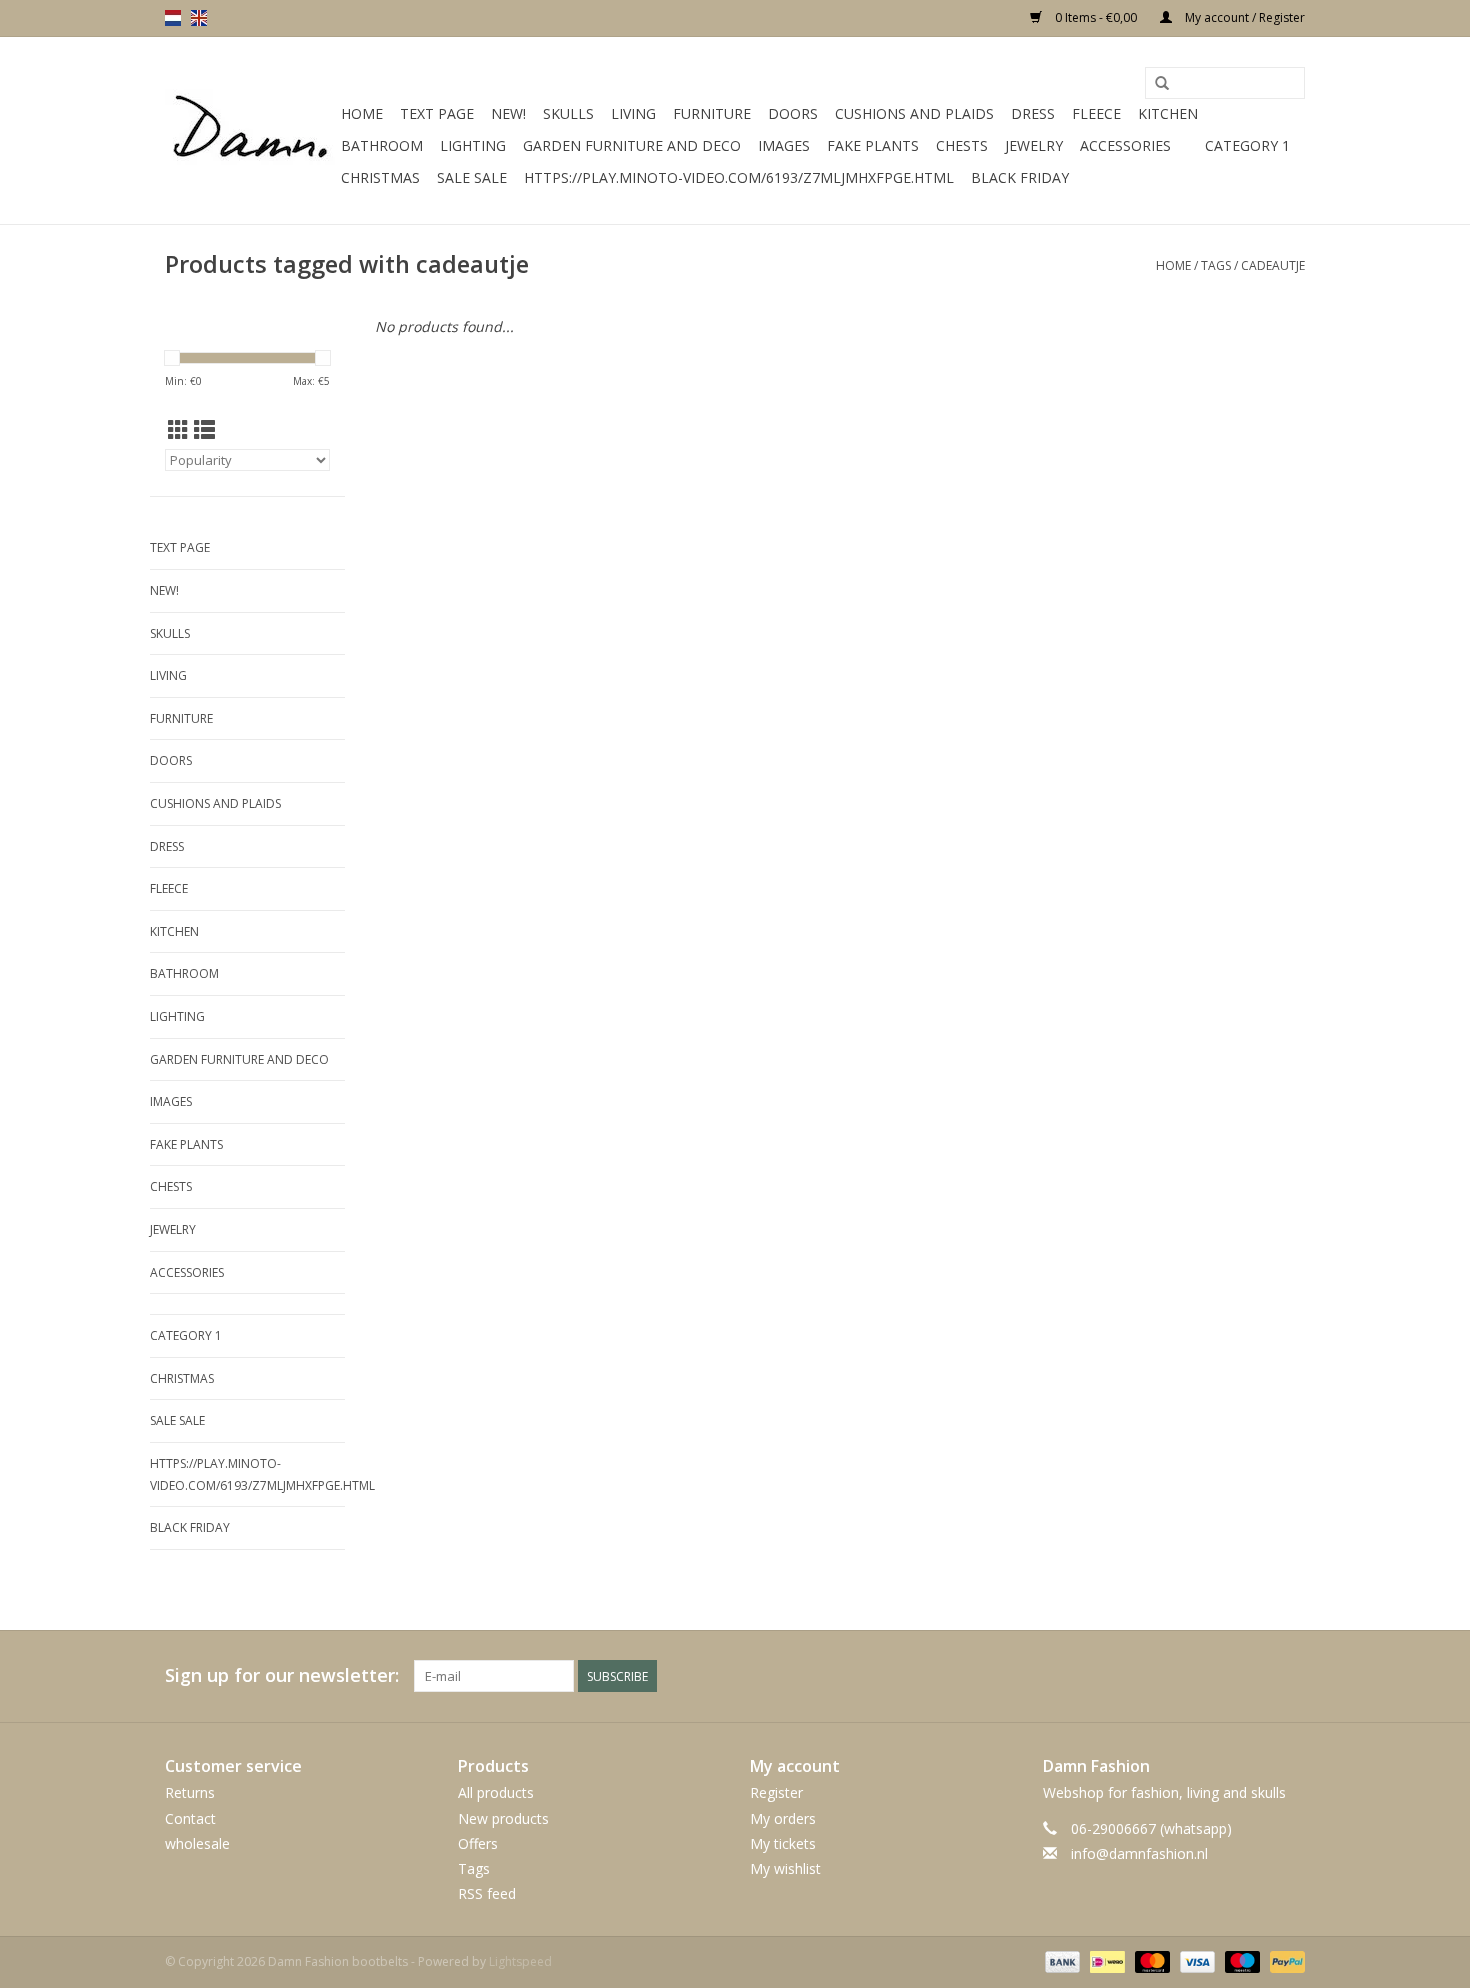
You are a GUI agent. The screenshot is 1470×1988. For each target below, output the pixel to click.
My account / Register (1243, 17)
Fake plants (873, 145)
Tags (1216, 265)
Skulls (568, 113)
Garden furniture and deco (632, 145)
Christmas (380, 177)
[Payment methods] (1060, 1961)
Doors (793, 113)
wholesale (197, 1843)
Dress (1033, 113)
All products (496, 1792)
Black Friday (1020, 177)
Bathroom (382, 145)
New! (508, 113)
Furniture (712, 113)
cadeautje (1273, 265)
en (199, 18)
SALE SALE (472, 177)
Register (776, 1792)
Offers (478, 1843)
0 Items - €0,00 (1096, 17)
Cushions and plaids (914, 113)
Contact (190, 1818)
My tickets (783, 1843)
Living (633, 113)
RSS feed (487, 1893)
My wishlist (785, 1868)
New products (503, 1818)
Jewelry (1034, 145)
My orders (783, 1818)
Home (362, 113)
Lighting (473, 145)
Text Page (437, 113)
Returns (190, 1792)
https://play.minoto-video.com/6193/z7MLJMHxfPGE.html (739, 177)
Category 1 (1247, 145)
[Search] (1162, 84)
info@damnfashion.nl (1139, 1853)
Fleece (1096, 113)
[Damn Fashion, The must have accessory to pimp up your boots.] (250, 131)
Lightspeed (520, 1961)
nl (173, 18)
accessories (1125, 145)
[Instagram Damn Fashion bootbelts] (1289, 1676)
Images (784, 145)
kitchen (1168, 113)
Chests (962, 145)
